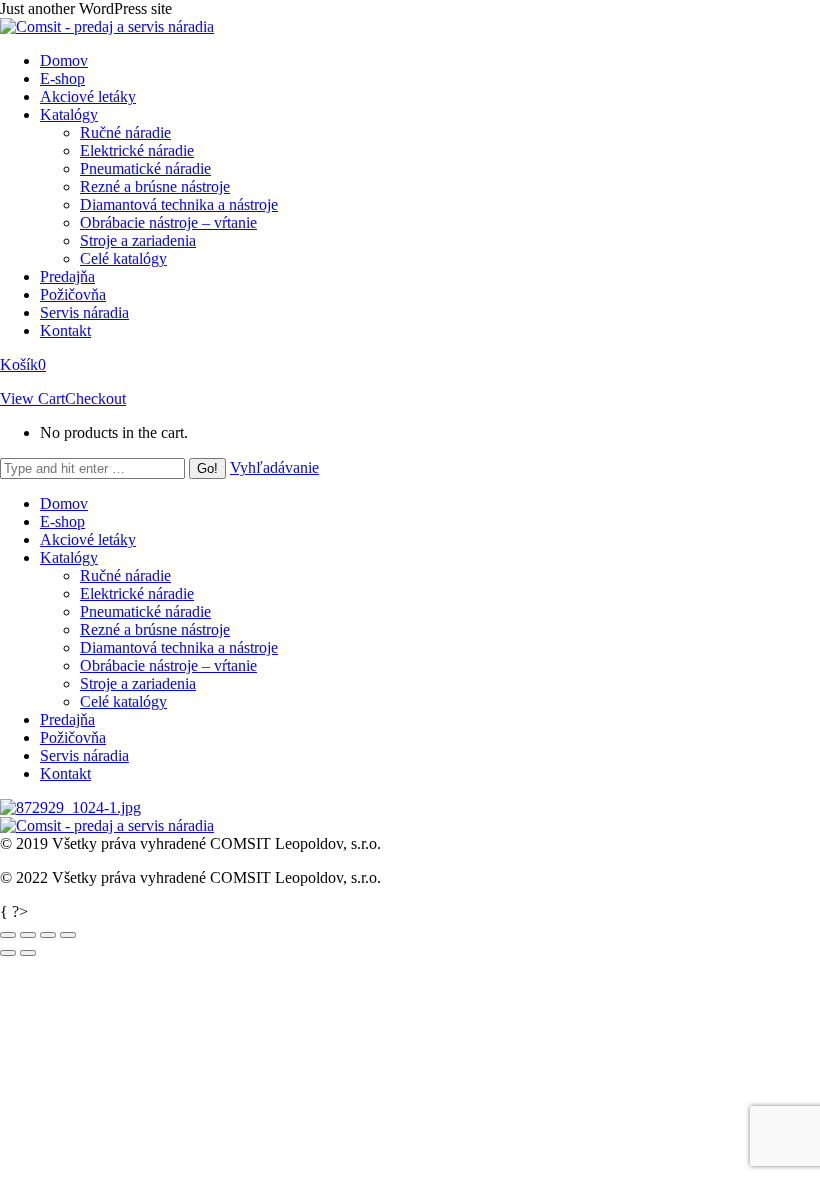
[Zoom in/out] (68, 935)
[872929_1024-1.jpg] (70, 807)
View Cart (32, 398)
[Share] (28, 935)
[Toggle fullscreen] (48, 935)
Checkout (95, 398)
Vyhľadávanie (274, 467)
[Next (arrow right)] (28, 953)
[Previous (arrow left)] (8, 953)
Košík (23, 364)
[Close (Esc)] (8, 935)
